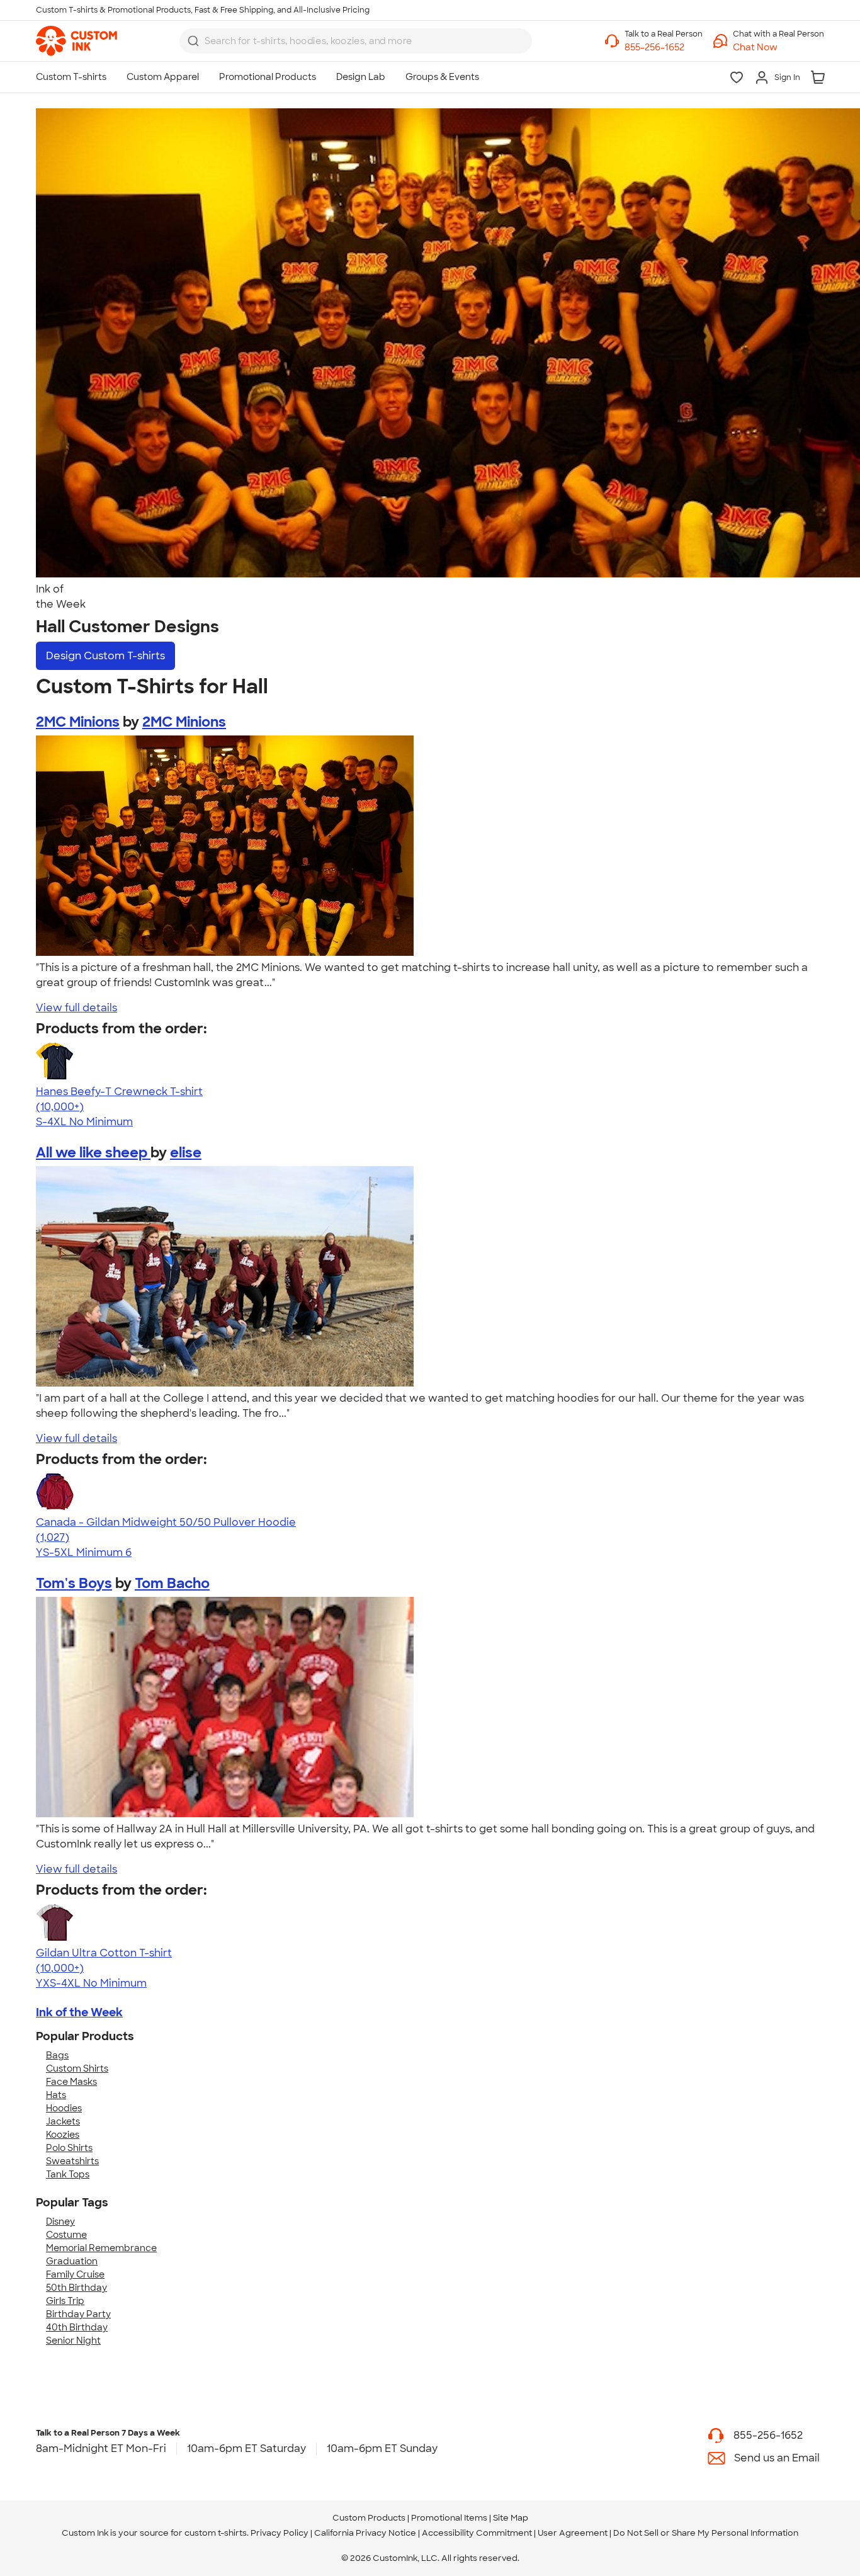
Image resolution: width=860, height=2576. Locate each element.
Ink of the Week (79, 2012)
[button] (778, 48)
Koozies (63, 2135)
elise (186, 1153)
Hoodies (64, 2108)
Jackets (63, 2121)
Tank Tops (68, 2174)
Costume (66, 2235)
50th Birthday (76, 2288)
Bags (57, 2055)
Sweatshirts (72, 2161)
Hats (56, 2095)
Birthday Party (78, 2314)
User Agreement (573, 2533)
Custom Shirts (77, 2068)
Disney (60, 2221)
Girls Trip (65, 2301)
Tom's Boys (74, 1583)
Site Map (511, 2518)
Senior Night (73, 2341)
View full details (76, 1008)
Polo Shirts (69, 2148)
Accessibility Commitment (477, 2533)
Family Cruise (75, 2274)
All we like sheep (93, 1153)
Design (105, 656)
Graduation (72, 2261)
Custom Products (369, 2518)
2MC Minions (78, 722)
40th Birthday (77, 2327)
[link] (76, 41)
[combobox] (356, 41)
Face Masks (71, 2082)
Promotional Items (449, 2518)
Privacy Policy (280, 2533)
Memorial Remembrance (101, 2248)
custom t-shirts (216, 2533)
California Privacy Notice (365, 2533)
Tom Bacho (172, 1583)
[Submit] (193, 41)
